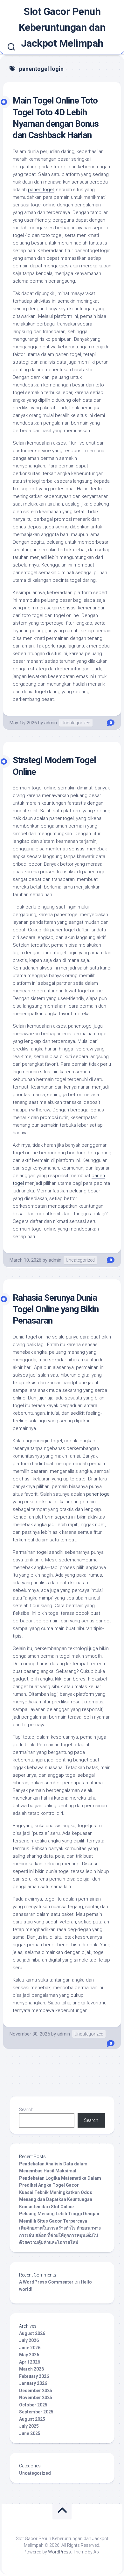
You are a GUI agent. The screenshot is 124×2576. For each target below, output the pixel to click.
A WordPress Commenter (46, 2282)
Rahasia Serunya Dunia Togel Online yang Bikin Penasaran (56, 1309)
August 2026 (32, 2333)
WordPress (59, 2552)
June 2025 (30, 2433)
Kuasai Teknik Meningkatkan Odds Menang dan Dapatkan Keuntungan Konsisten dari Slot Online (56, 2200)
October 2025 (33, 2405)
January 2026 (33, 2383)
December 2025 (36, 2391)
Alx (96, 2552)
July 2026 (29, 2340)
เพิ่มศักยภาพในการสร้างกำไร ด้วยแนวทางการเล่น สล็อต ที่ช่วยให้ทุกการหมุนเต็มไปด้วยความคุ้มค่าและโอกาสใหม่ (60, 2235)
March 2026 (31, 2369)
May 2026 (29, 2355)
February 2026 (34, 2376)
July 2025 (29, 2426)
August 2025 (32, 2419)
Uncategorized (76, 723)
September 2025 (36, 2412)
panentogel (98, 1494)
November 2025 (36, 2398)
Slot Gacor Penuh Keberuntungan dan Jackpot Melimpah (62, 27)
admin (51, 723)
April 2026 (30, 2362)
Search (26, 2110)
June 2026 (30, 2348)
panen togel (41, 190)
